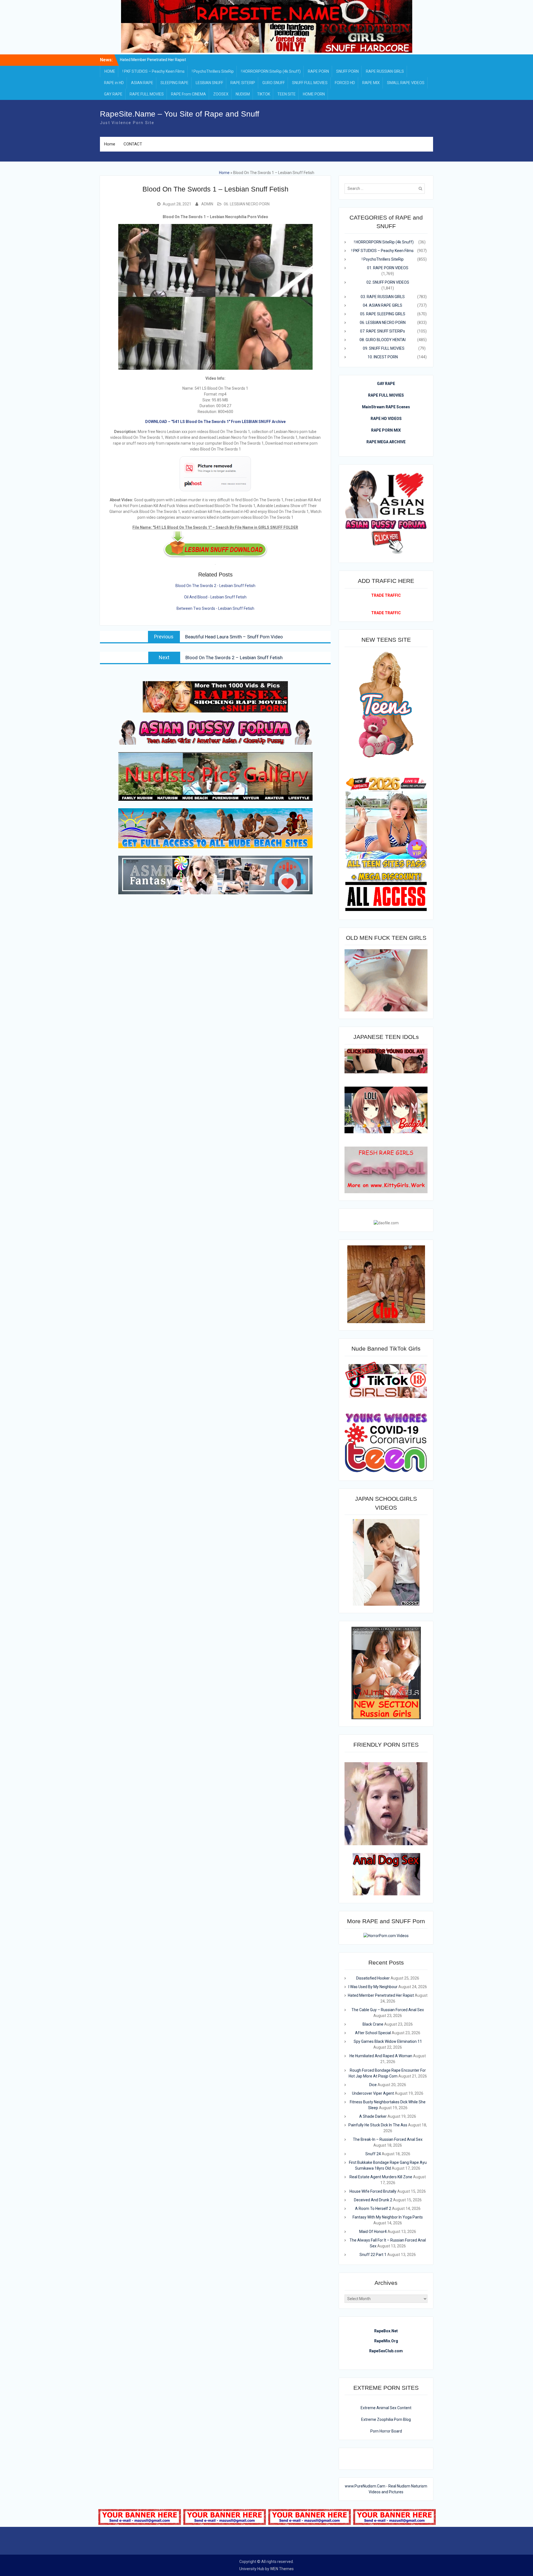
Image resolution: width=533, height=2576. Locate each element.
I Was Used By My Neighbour (153, 60)
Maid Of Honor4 (373, 2232)
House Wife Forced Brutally (373, 2191)
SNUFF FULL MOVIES (310, 83)
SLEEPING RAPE (174, 83)
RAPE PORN (318, 71)
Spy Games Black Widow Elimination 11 (388, 2041)
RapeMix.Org (386, 2341)
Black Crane (373, 2024)
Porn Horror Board (386, 2431)
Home (110, 144)
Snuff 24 (373, 2154)
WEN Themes (282, 2569)
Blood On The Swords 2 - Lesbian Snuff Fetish (215, 586)
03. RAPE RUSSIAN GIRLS (383, 297)
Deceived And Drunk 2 (373, 2200)
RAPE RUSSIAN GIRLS (385, 71)
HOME (110, 71)
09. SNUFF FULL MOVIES (384, 348)
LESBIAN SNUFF (209, 83)
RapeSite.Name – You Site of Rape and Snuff (180, 114)
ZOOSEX (221, 94)
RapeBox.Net (386, 2331)
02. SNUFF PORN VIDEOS (388, 282)
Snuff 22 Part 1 (373, 2255)
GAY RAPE (113, 94)
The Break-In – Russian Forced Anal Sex (388, 2139)
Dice (373, 2085)
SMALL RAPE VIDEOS (406, 83)
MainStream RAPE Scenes (386, 407)
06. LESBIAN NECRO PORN (247, 204)
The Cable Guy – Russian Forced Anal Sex (388, 2010)
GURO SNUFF (274, 83)
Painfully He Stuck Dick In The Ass (378, 2125)
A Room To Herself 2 (373, 2209)
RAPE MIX (371, 83)
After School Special (373, 2033)
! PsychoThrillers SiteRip (213, 71)
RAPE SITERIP (243, 83)
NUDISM (243, 94)
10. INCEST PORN (383, 357)
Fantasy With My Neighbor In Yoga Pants (388, 2217)
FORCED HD (345, 83)
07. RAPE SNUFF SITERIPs (383, 331)
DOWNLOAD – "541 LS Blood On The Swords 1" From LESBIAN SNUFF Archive (215, 422)
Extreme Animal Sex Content (386, 2408)
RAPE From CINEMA (188, 94)
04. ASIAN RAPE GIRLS (383, 305)
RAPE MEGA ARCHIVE (386, 442)
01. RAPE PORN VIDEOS (388, 268)
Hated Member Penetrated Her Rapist (381, 1995)
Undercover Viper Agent (373, 2093)
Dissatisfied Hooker (373, 1978)
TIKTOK (264, 94)
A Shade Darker (373, 2116)
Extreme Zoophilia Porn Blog (386, 2419)
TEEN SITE (286, 94)
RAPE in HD (114, 83)
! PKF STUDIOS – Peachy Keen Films (154, 71)
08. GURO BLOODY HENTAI (383, 340)
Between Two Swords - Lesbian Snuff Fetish (215, 608)
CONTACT (133, 144)
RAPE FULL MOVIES (147, 94)
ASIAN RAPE (142, 83)
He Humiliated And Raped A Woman (381, 2056)
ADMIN (207, 204)
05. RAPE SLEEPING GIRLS (383, 314)
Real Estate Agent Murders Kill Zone (381, 2177)
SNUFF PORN (347, 71)
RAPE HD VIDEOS (386, 419)
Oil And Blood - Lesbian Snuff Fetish (215, 597)
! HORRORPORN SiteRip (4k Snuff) (271, 71)
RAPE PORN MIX (386, 430)
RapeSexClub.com (386, 2351)
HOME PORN (314, 94)
